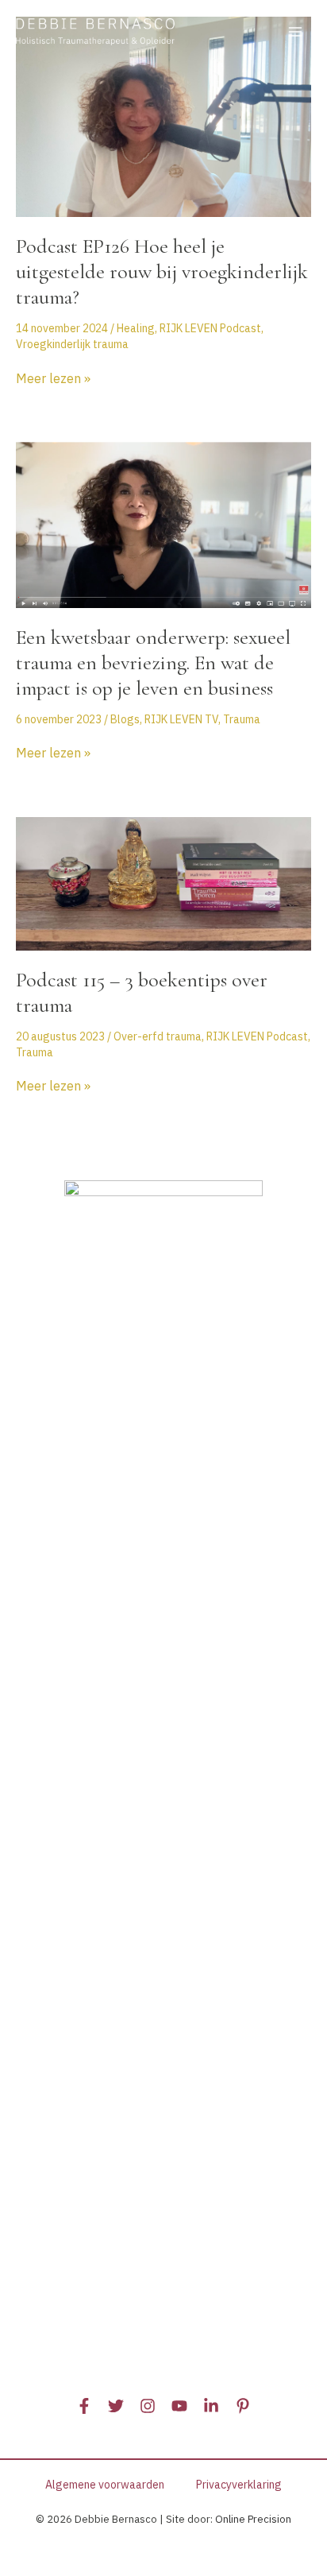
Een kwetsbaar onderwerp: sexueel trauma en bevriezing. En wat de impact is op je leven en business (153, 662)
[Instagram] (148, 2406)
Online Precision (253, 2519)
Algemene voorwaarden (105, 2485)
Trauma (242, 719)
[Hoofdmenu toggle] (295, 32)
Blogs (125, 719)
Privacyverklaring (239, 2485)
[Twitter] (116, 2406)
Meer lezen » (53, 379)
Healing (136, 328)
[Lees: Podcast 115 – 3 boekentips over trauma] (163, 882)
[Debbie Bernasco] (95, 32)
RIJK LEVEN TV (181, 719)
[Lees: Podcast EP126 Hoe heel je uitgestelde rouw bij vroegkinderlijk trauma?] (163, 116)
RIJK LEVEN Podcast (210, 328)
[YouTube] (179, 2406)
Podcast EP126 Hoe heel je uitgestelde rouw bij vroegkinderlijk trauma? (162, 271)
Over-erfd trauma (158, 1036)
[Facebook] (84, 2406)
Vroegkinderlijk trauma (72, 344)
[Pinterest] (243, 2406)
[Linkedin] (211, 2406)
